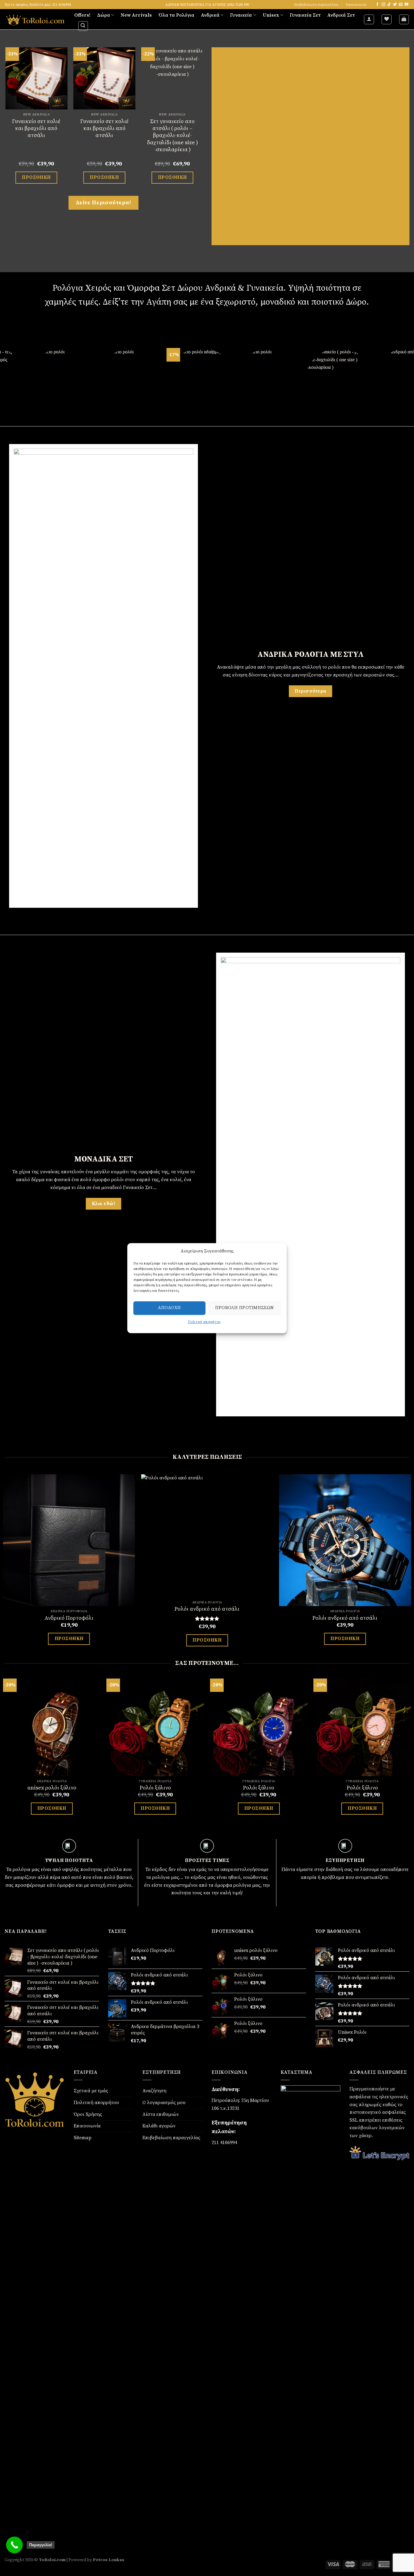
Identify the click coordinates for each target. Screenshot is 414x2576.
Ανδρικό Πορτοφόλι (69, 1618)
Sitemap (83, 2138)
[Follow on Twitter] (395, 5)
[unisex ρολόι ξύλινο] (52, 1727)
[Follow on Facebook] (377, 5)
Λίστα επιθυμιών (161, 2114)
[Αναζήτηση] (83, 26)
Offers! (82, 15)
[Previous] (5, 121)
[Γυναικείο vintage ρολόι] (47, 78)
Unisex (271, 15)
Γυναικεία (241, 15)
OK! (270, 1224)
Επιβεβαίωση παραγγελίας (316, 5)
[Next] (202, 121)
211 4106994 (224, 2143)
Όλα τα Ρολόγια (176, 15)
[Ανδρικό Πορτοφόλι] (69, 1540)
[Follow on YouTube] (406, 5)
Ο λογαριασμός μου (164, 2103)
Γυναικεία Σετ (305, 15)
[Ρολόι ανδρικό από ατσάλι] (207, 1536)
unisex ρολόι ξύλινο (52, 1788)
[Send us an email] (401, 5)
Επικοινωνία (356, 5)
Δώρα (103, 15)
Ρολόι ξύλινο (155, 1788)
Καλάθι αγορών (159, 2126)
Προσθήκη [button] (47, 177)
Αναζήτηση (154, 2091)
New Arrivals (136, 15)
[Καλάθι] (404, 19)
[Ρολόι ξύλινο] (155, 1727)
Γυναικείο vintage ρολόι (47, 125)
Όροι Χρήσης (88, 2114)
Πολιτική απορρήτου (96, 2103)
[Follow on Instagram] (383, 5)
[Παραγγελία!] (14, 2545)
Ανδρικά (210, 15)
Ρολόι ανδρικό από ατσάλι (207, 1609)
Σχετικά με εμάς (91, 2091)
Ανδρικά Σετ (341, 15)
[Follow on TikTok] (389, 5)
